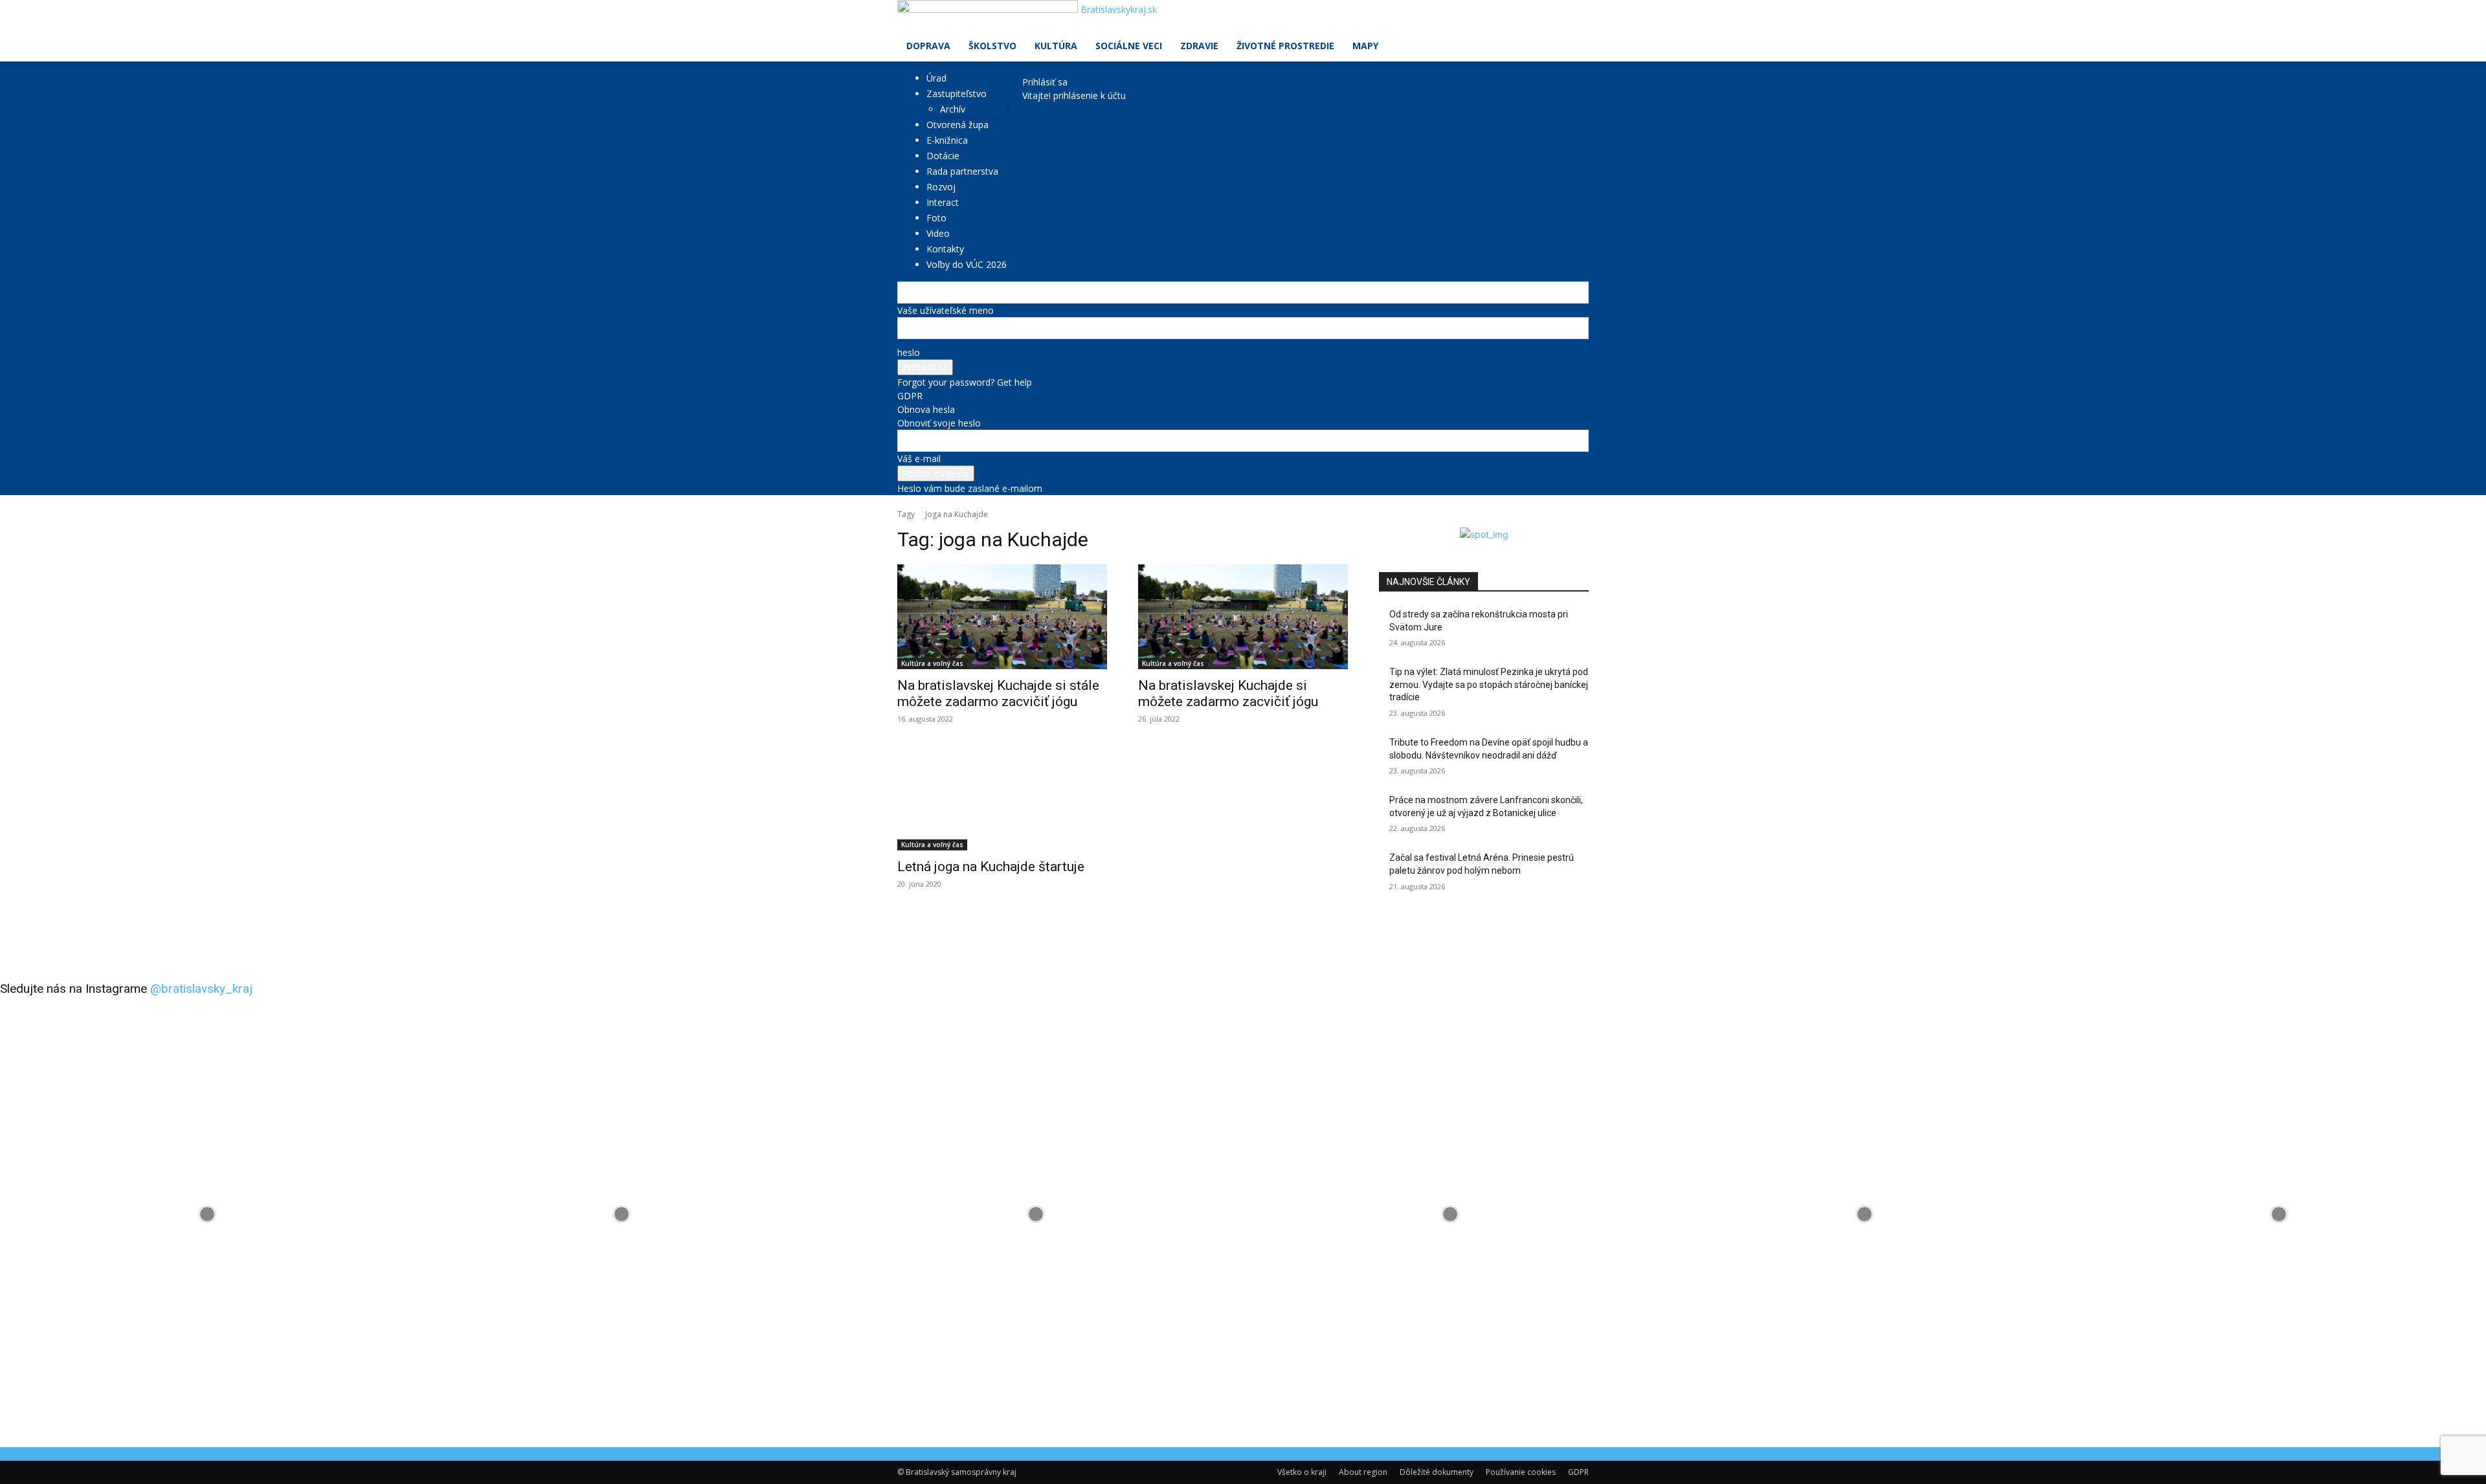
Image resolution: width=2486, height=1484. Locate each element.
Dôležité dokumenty (1437, 1472)
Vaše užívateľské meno (946, 310)
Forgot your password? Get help (965, 382)
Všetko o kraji (1302, 1472)
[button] (1573, 17)
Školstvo (992, 46)
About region (1363, 1472)
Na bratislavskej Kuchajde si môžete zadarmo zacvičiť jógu (1228, 693)
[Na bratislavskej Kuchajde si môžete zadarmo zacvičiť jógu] (1243, 617)
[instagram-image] (207, 1214)
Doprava (928, 46)
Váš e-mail (919, 459)
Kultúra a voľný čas (932, 663)
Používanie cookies (1521, 1472)
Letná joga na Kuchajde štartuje (991, 867)
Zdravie (1199, 46)
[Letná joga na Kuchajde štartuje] (1002, 798)
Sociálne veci (1129, 46)
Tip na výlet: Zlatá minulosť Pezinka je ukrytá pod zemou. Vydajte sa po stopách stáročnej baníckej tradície (1489, 684)
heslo (909, 352)
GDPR (910, 396)
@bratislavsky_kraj (201, 989)
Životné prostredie (1285, 46)
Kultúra (1056, 46)
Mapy (1365, 46)
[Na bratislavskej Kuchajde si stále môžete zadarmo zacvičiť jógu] (1002, 617)
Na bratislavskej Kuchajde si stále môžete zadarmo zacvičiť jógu (998, 693)
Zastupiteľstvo (957, 94)
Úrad (936, 78)
